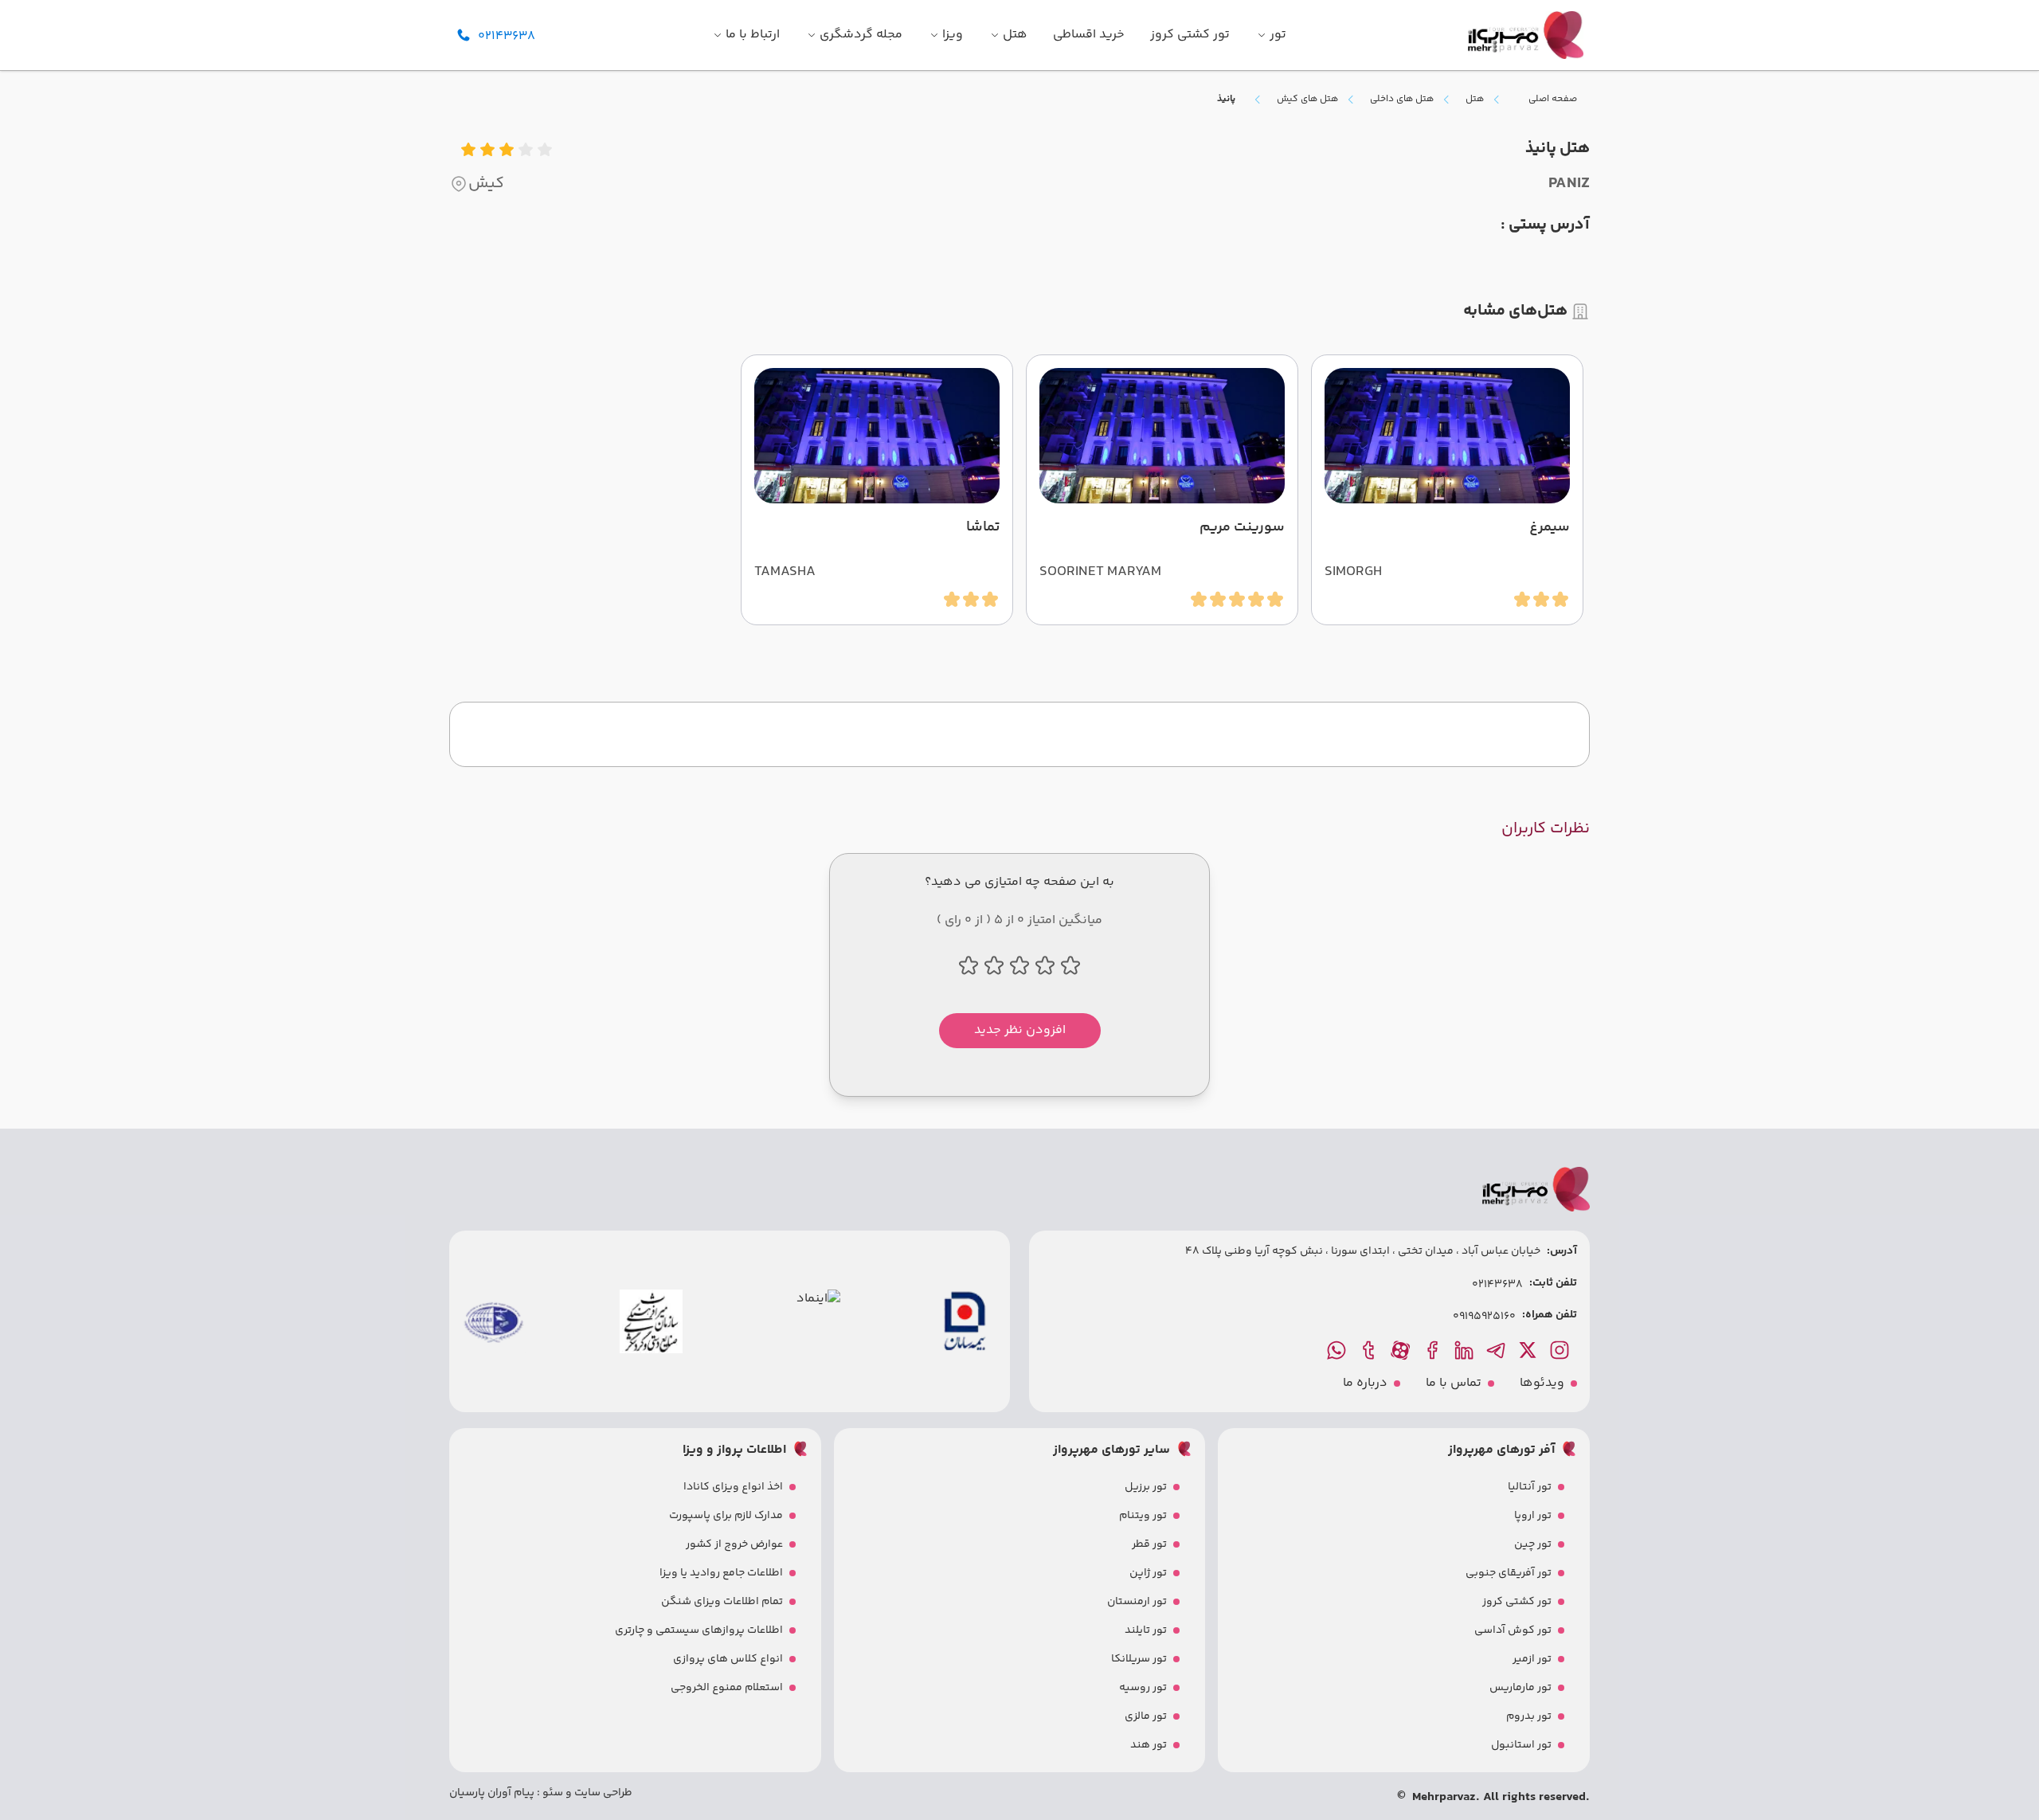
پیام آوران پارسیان (492, 1793)
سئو (552, 1793)
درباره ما (1365, 1384)
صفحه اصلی (1553, 99)
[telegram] (1497, 1350)
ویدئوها (1542, 1384)
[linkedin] (1466, 1350)
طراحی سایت (602, 1793)
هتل (1475, 100)
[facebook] (1434, 1350)
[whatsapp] (1338, 1350)
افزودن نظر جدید (1020, 1030)
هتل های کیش (1307, 100)
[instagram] (1561, 1350)
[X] (1529, 1350)
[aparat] (1402, 1350)
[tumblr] (1370, 1350)
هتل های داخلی (1402, 100)
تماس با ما (1454, 1384)
